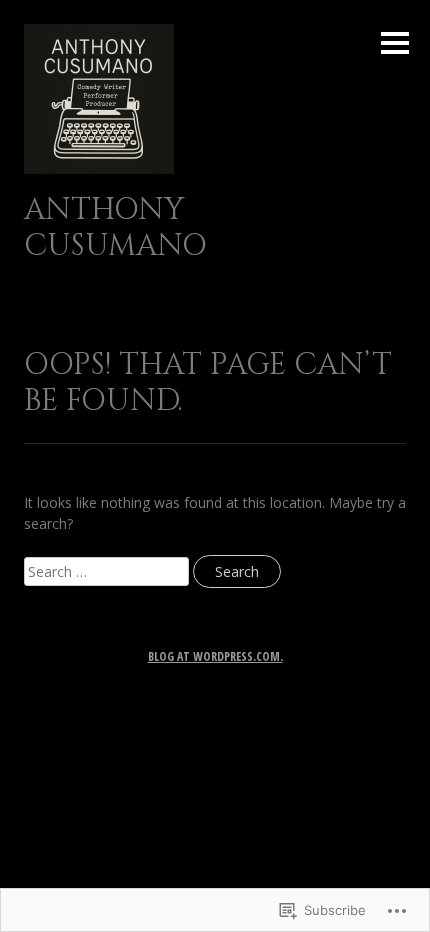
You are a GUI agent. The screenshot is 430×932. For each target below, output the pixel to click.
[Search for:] (108, 571)
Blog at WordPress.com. (215, 656)
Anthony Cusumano (115, 228)
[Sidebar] (395, 44)
